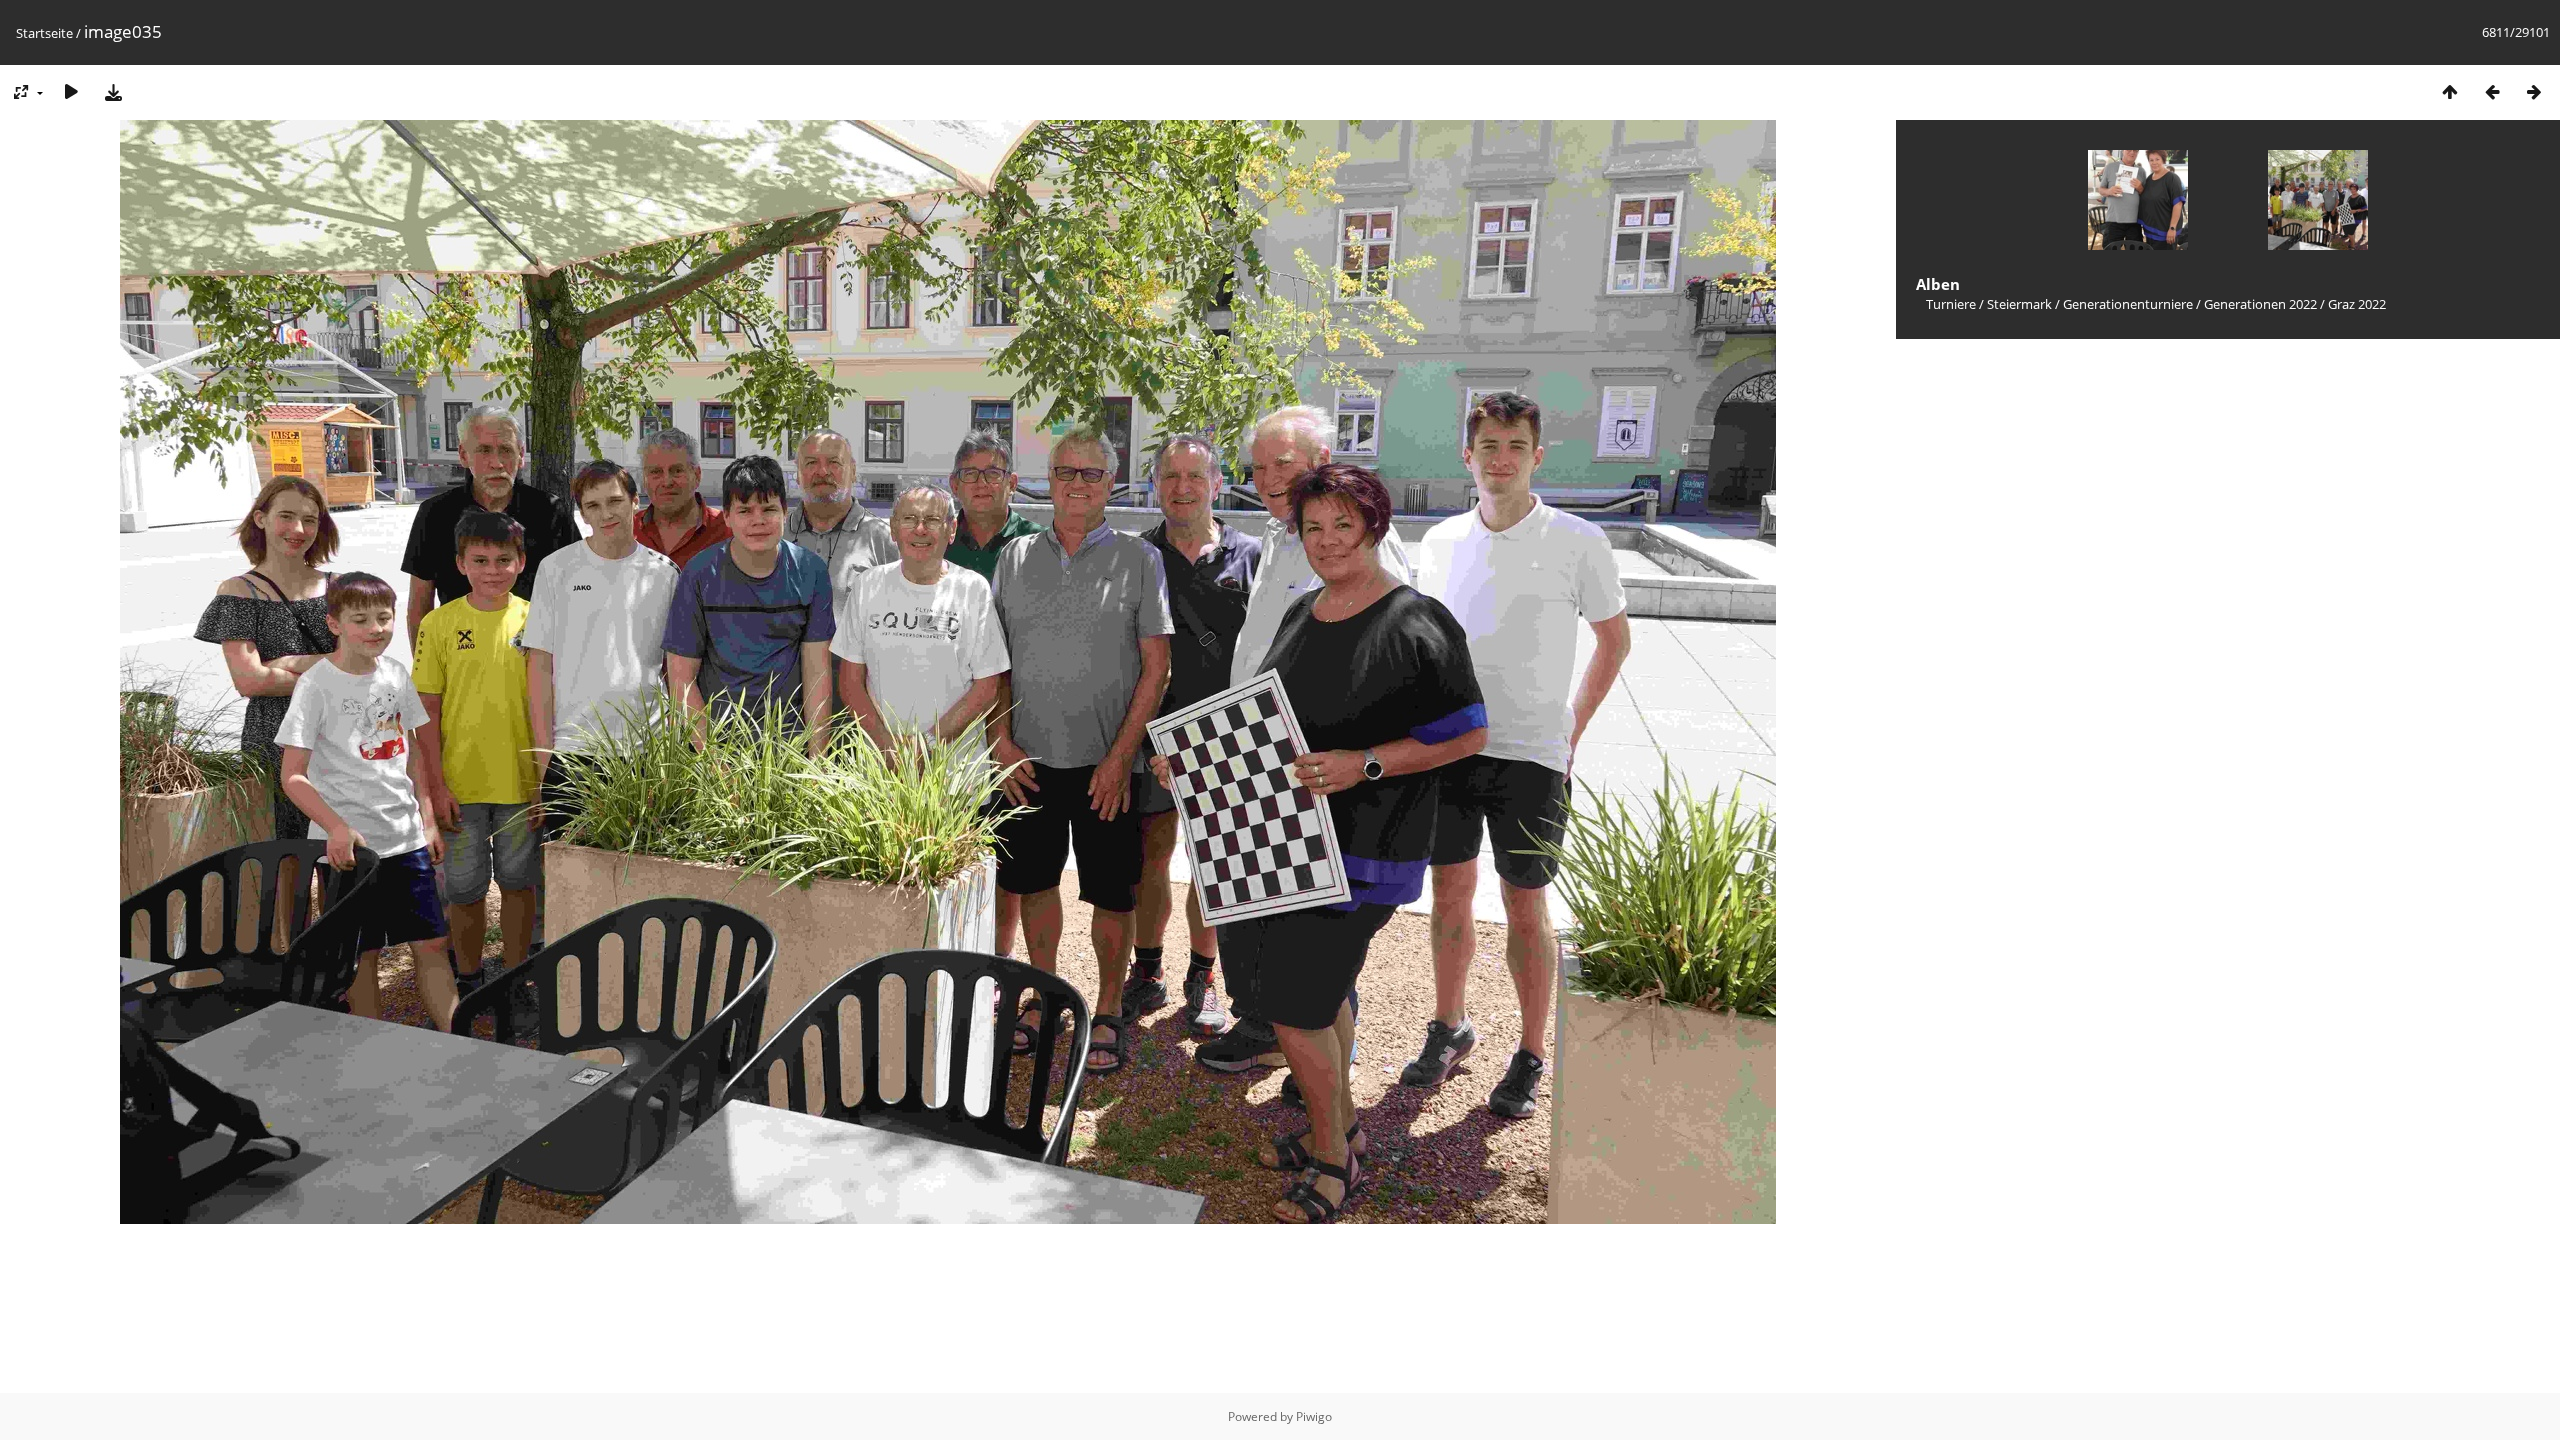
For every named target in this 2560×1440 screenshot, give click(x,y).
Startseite (44, 33)
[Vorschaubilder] (2450, 91)
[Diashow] (71, 91)
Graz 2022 (2357, 304)
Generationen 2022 (2260, 304)
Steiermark (2019, 304)
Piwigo (1314, 1416)
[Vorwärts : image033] (2534, 91)
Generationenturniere (2128, 304)
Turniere (1951, 304)
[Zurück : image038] (2492, 91)
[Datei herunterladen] (113, 91)
